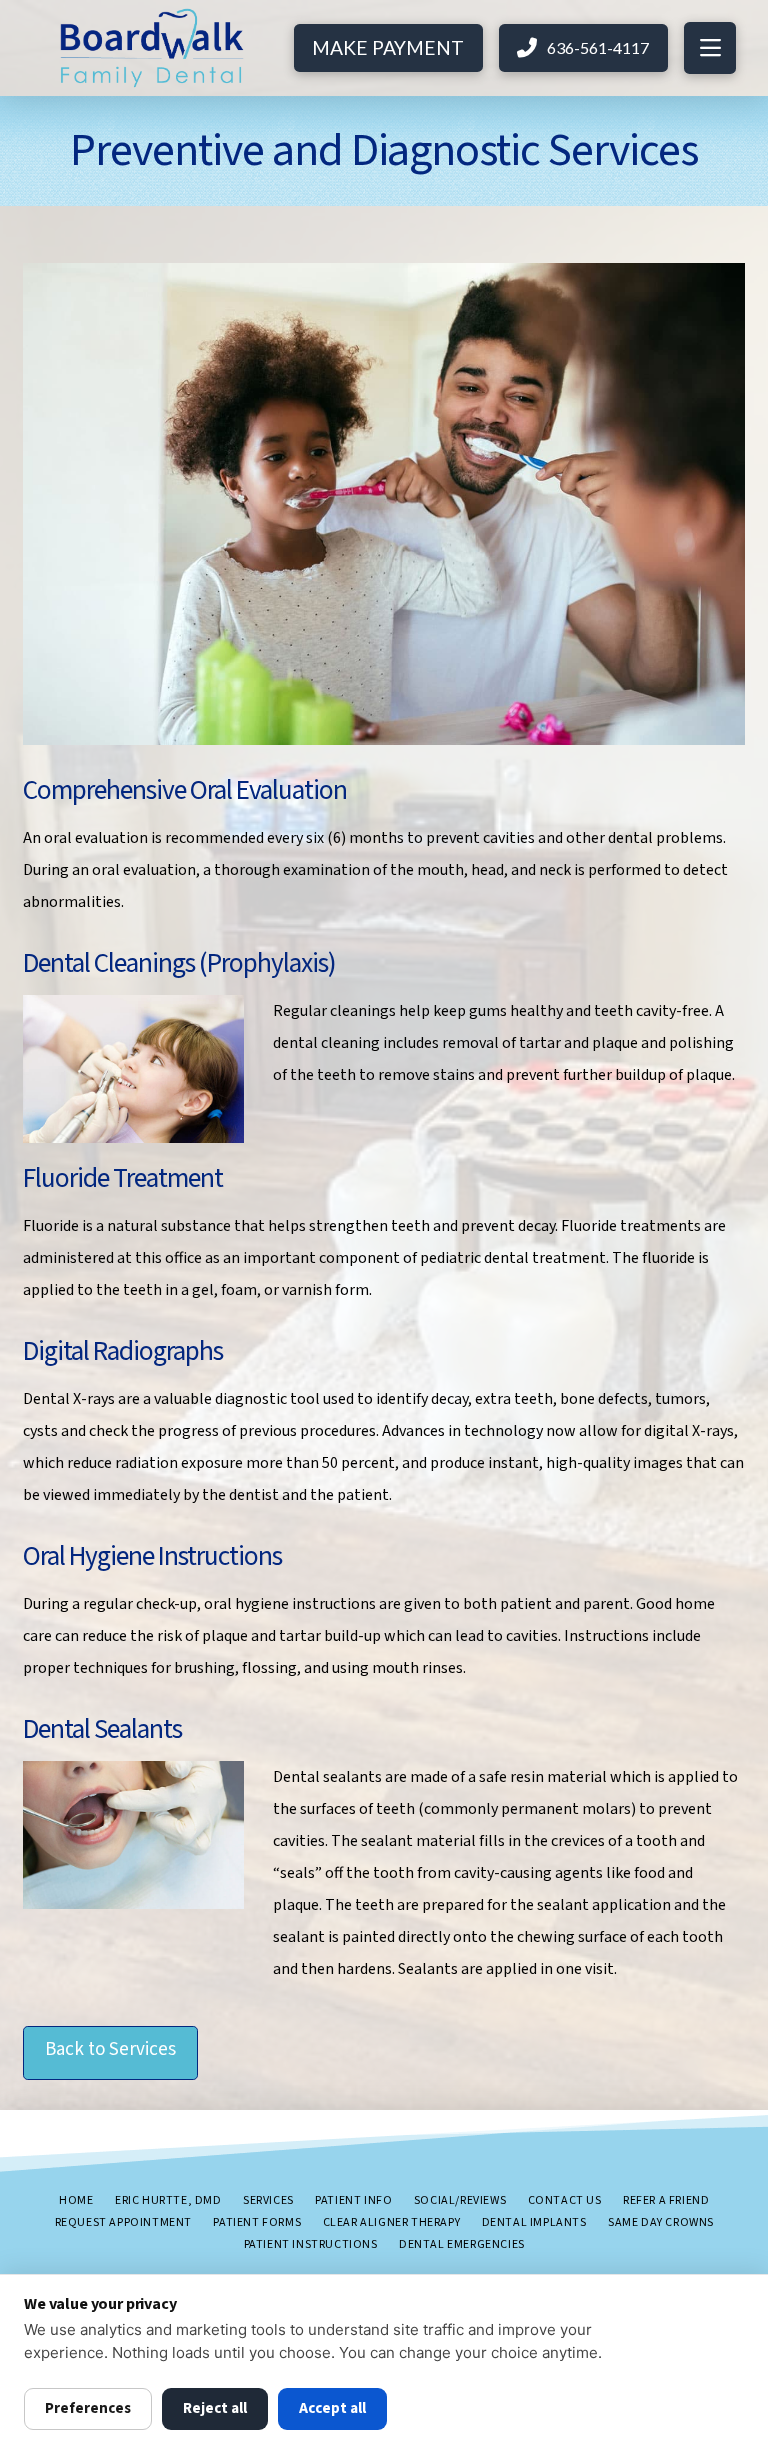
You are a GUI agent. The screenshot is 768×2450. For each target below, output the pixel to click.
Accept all (332, 2408)
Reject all (215, 2408)
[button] (710, 48)
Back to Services (110, 2049)
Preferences (88, 2408)
